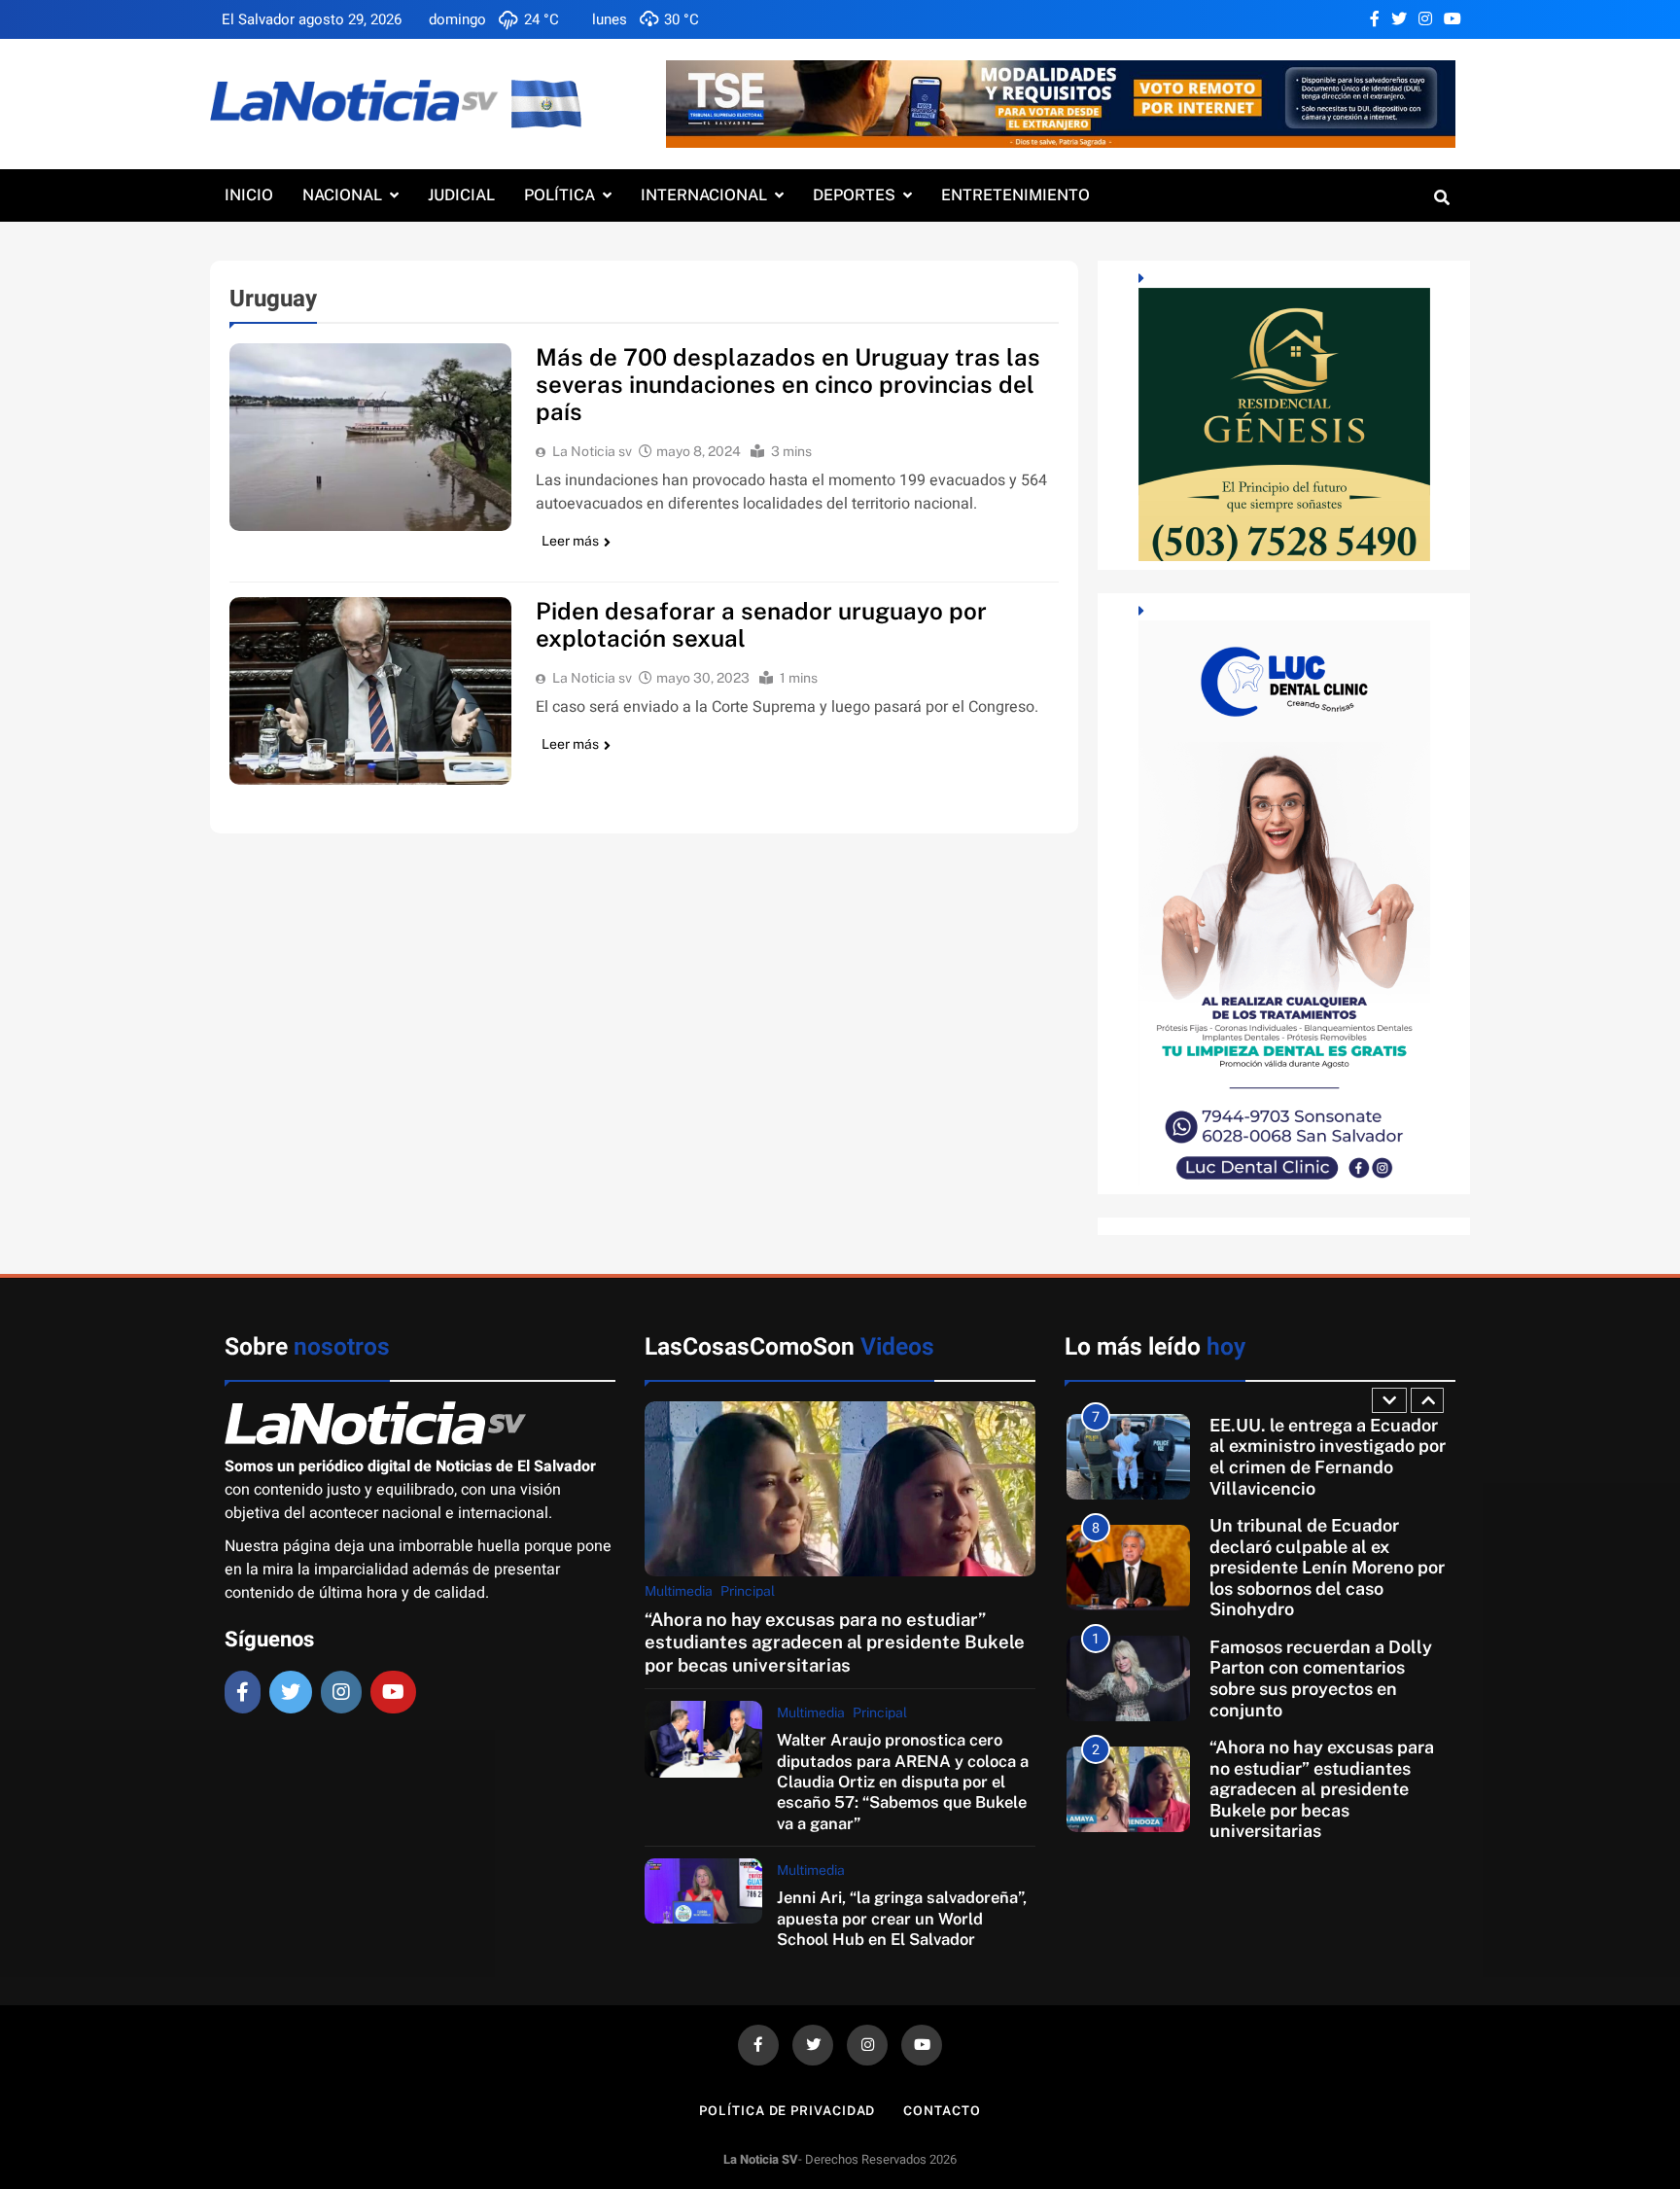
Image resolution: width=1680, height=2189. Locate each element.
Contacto (942, 2111)
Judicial (461, 195)
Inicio (249, 195)
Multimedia (679, 1591)
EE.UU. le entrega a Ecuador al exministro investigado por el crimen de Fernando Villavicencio (1328, 1457)
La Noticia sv (592, 451)
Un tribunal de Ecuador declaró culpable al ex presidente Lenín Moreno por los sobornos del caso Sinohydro (1327, 1568)
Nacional (342, 195)
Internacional (704, 195)
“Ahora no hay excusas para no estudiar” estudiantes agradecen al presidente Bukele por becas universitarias (835, 1642)
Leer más (570, 541)
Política (560, 195)
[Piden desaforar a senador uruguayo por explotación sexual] (370, 691)
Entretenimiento (1015, 195)
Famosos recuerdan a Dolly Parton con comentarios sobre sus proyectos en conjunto (1321, 1678)
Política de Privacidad (787, 2111)
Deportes (854, 195)
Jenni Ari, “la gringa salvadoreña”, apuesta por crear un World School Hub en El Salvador (902, 1918)
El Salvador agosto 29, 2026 (312, 19)
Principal (748, 1591)
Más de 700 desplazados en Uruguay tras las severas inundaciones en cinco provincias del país (788, 384)
